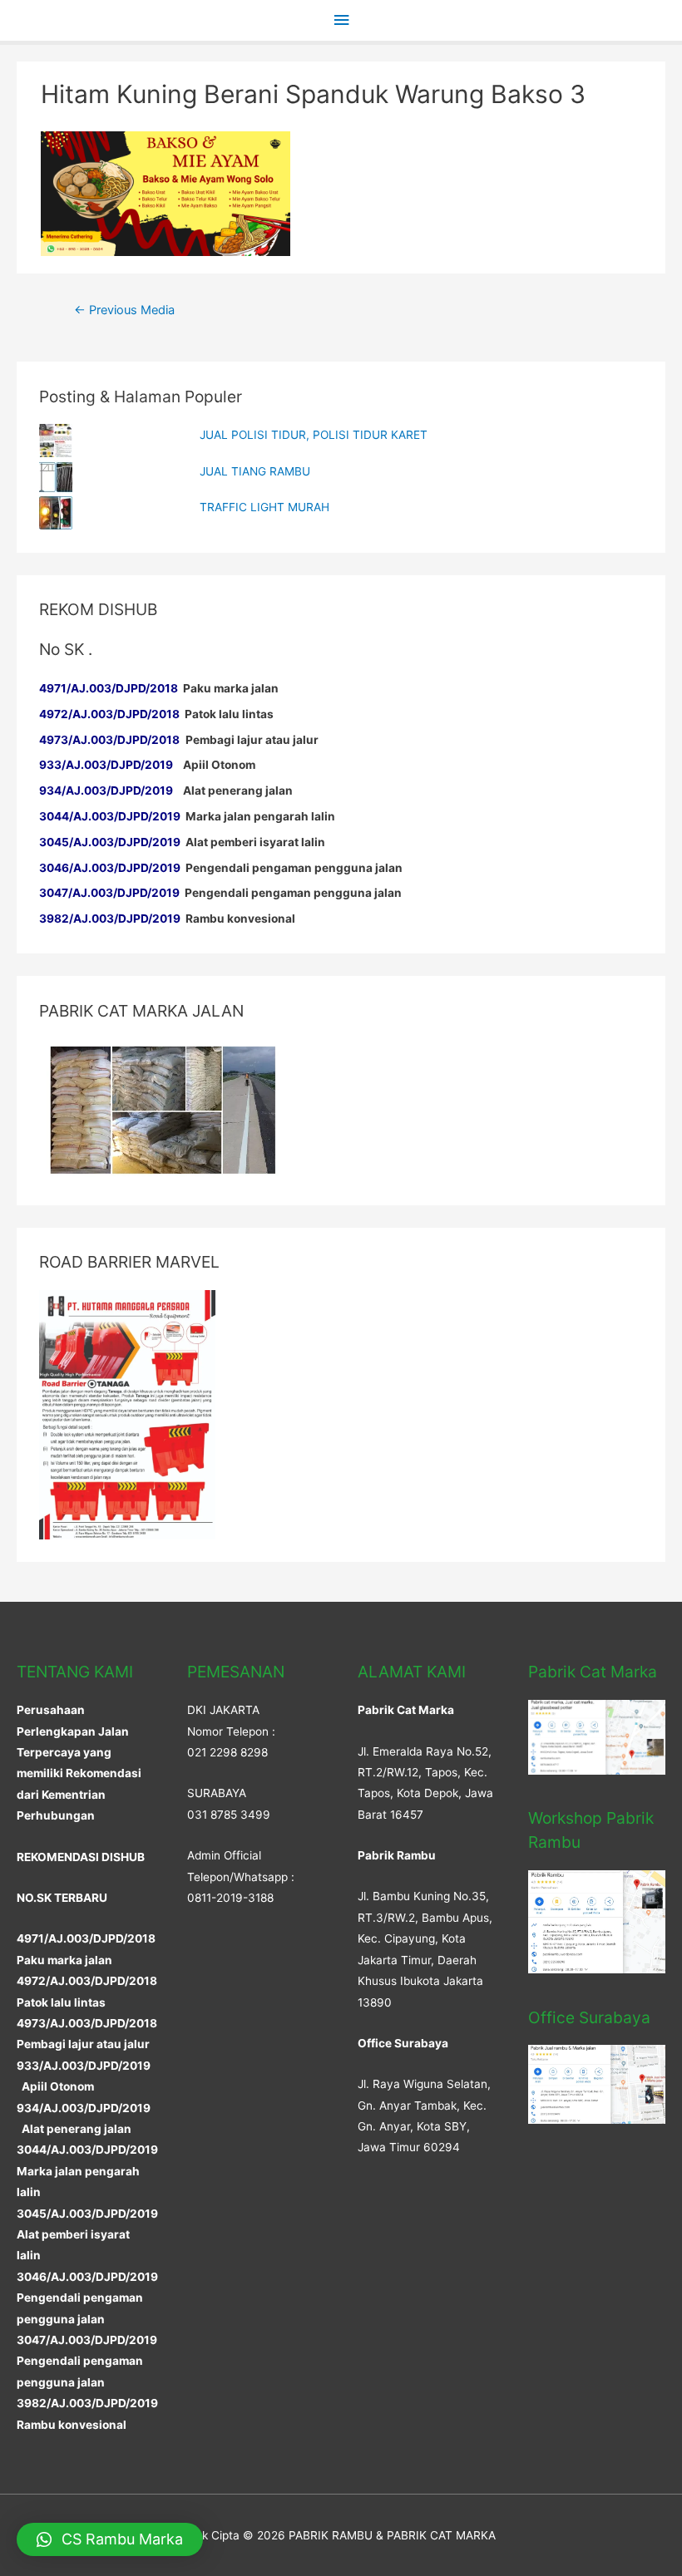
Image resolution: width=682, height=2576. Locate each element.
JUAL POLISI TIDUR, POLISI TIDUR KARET (314, 435)
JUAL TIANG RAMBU (255, 471)
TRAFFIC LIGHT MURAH (264, 507)
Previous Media (124, 310)
